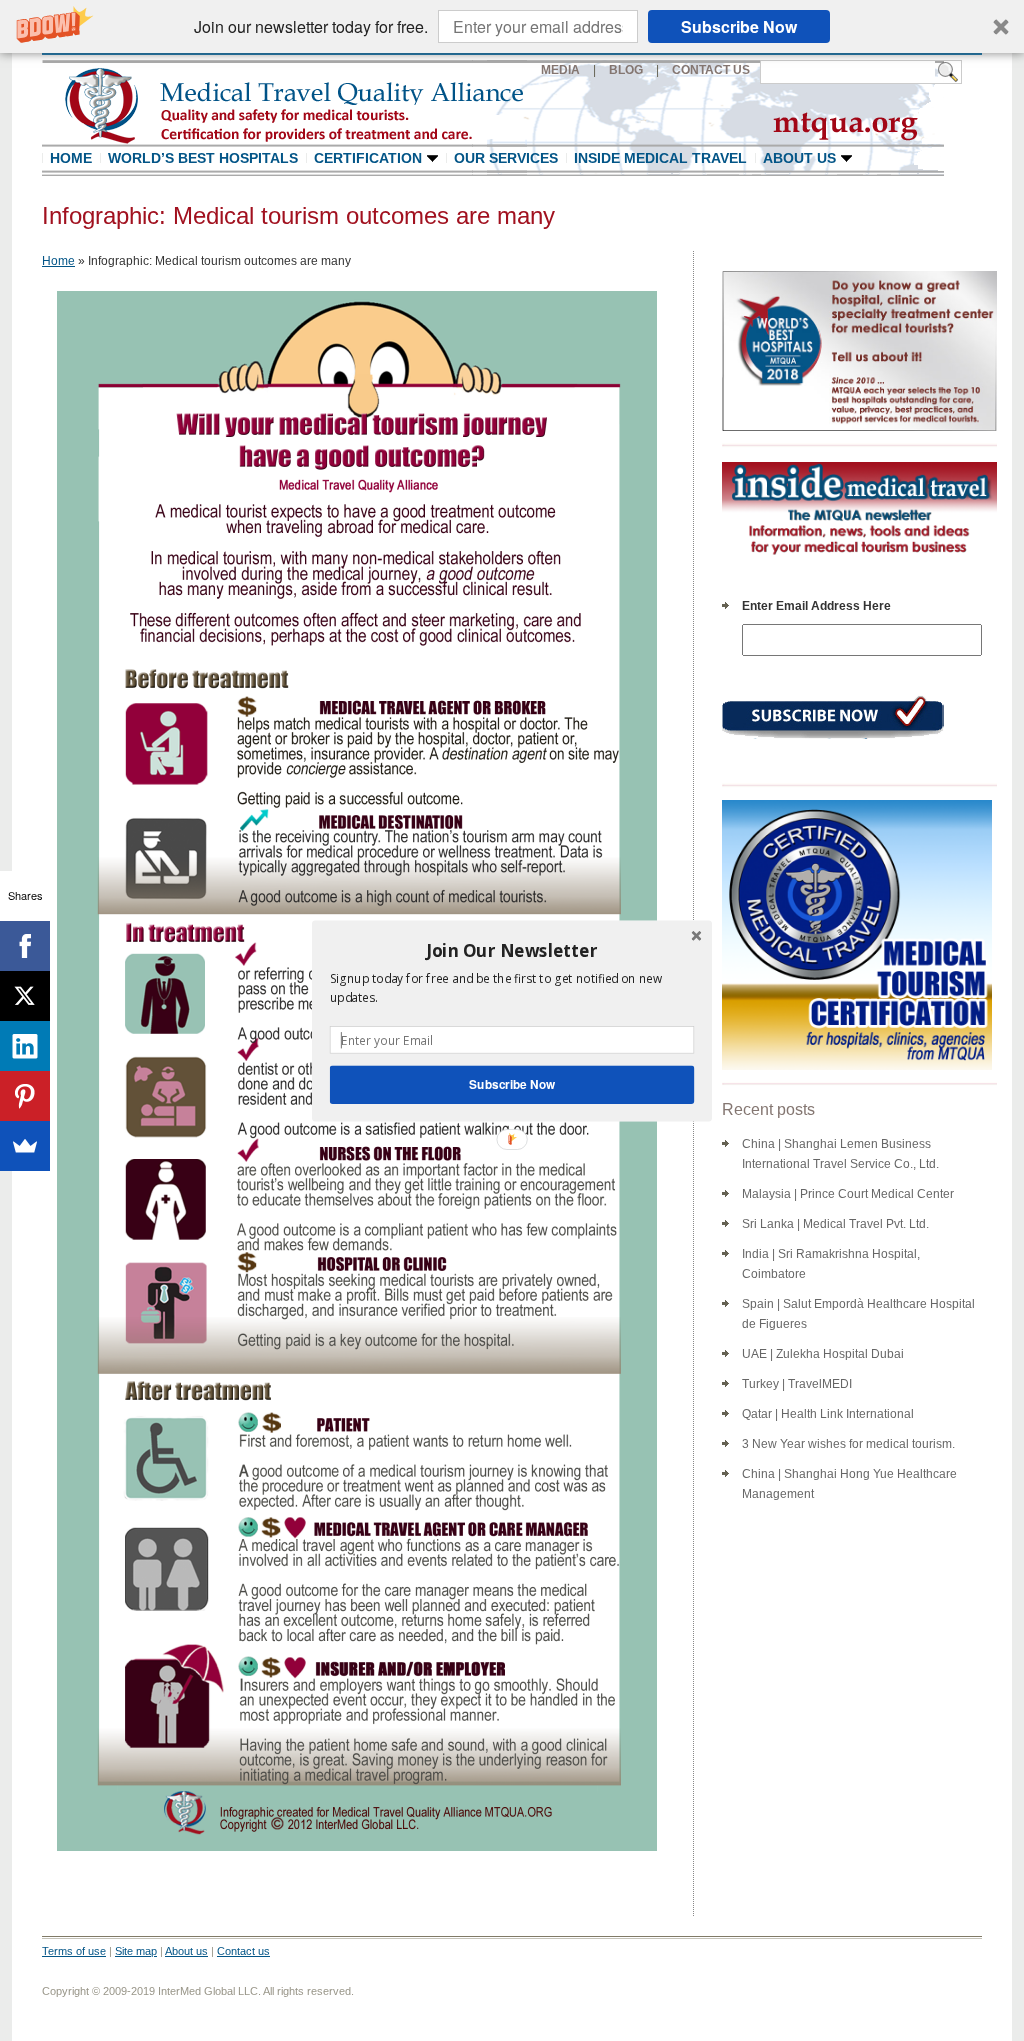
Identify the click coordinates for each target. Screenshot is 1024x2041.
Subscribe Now (512, 1083)
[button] (512, 950)
